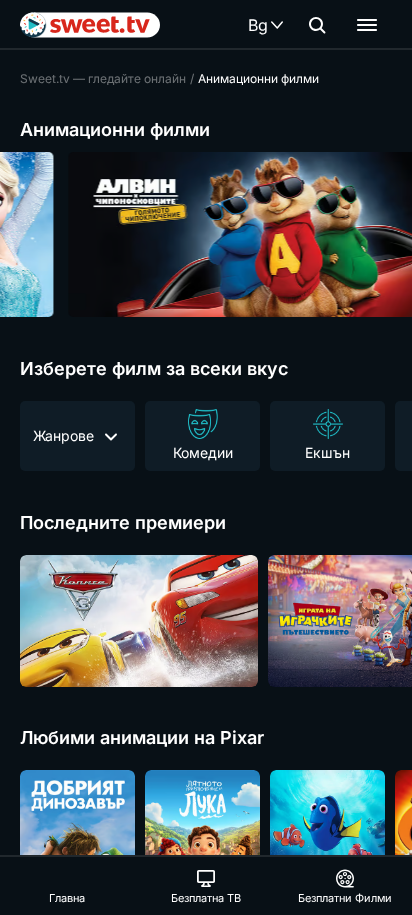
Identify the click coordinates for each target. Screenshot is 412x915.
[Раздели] (367, 25)
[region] (206, 234)
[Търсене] (317, 25)
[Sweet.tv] (90, 25)
